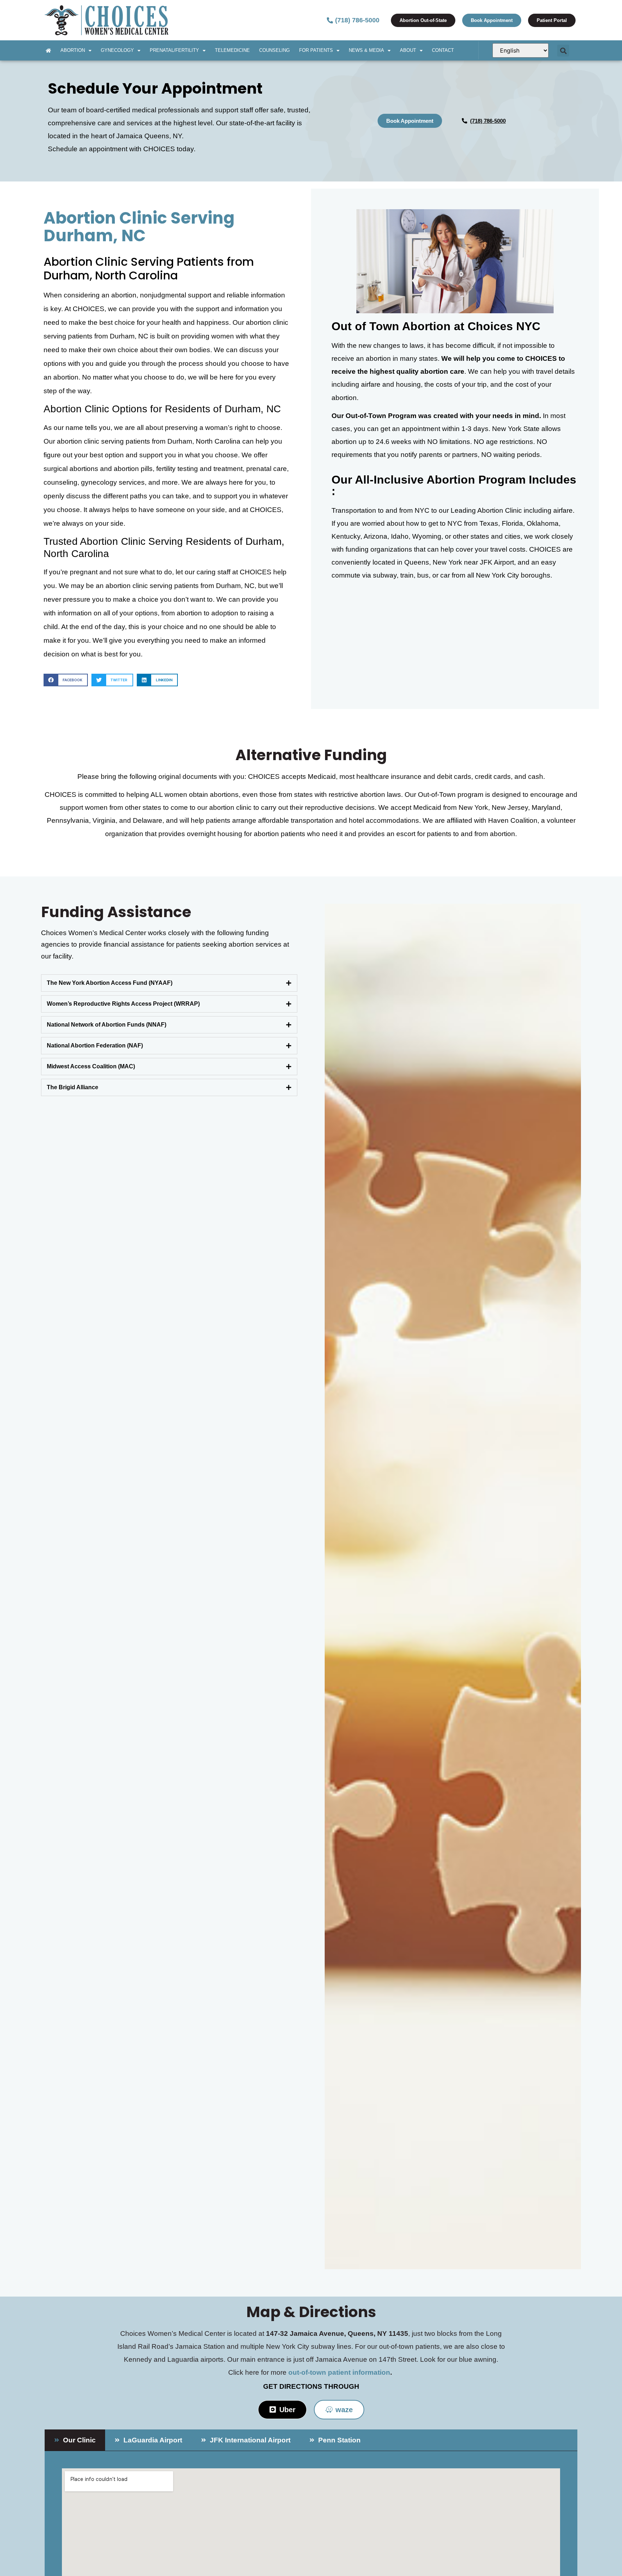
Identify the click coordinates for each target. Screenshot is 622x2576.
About (408, 50)
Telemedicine (232, 50)
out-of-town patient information (339, 2372)
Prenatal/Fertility (174, 50)
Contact (443, 50)
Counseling (274, 50)
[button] (563, 51)
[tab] (169, 983)
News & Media (366, 50)
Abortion (73, 50)
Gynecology (117, 50)
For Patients (316, 50)
